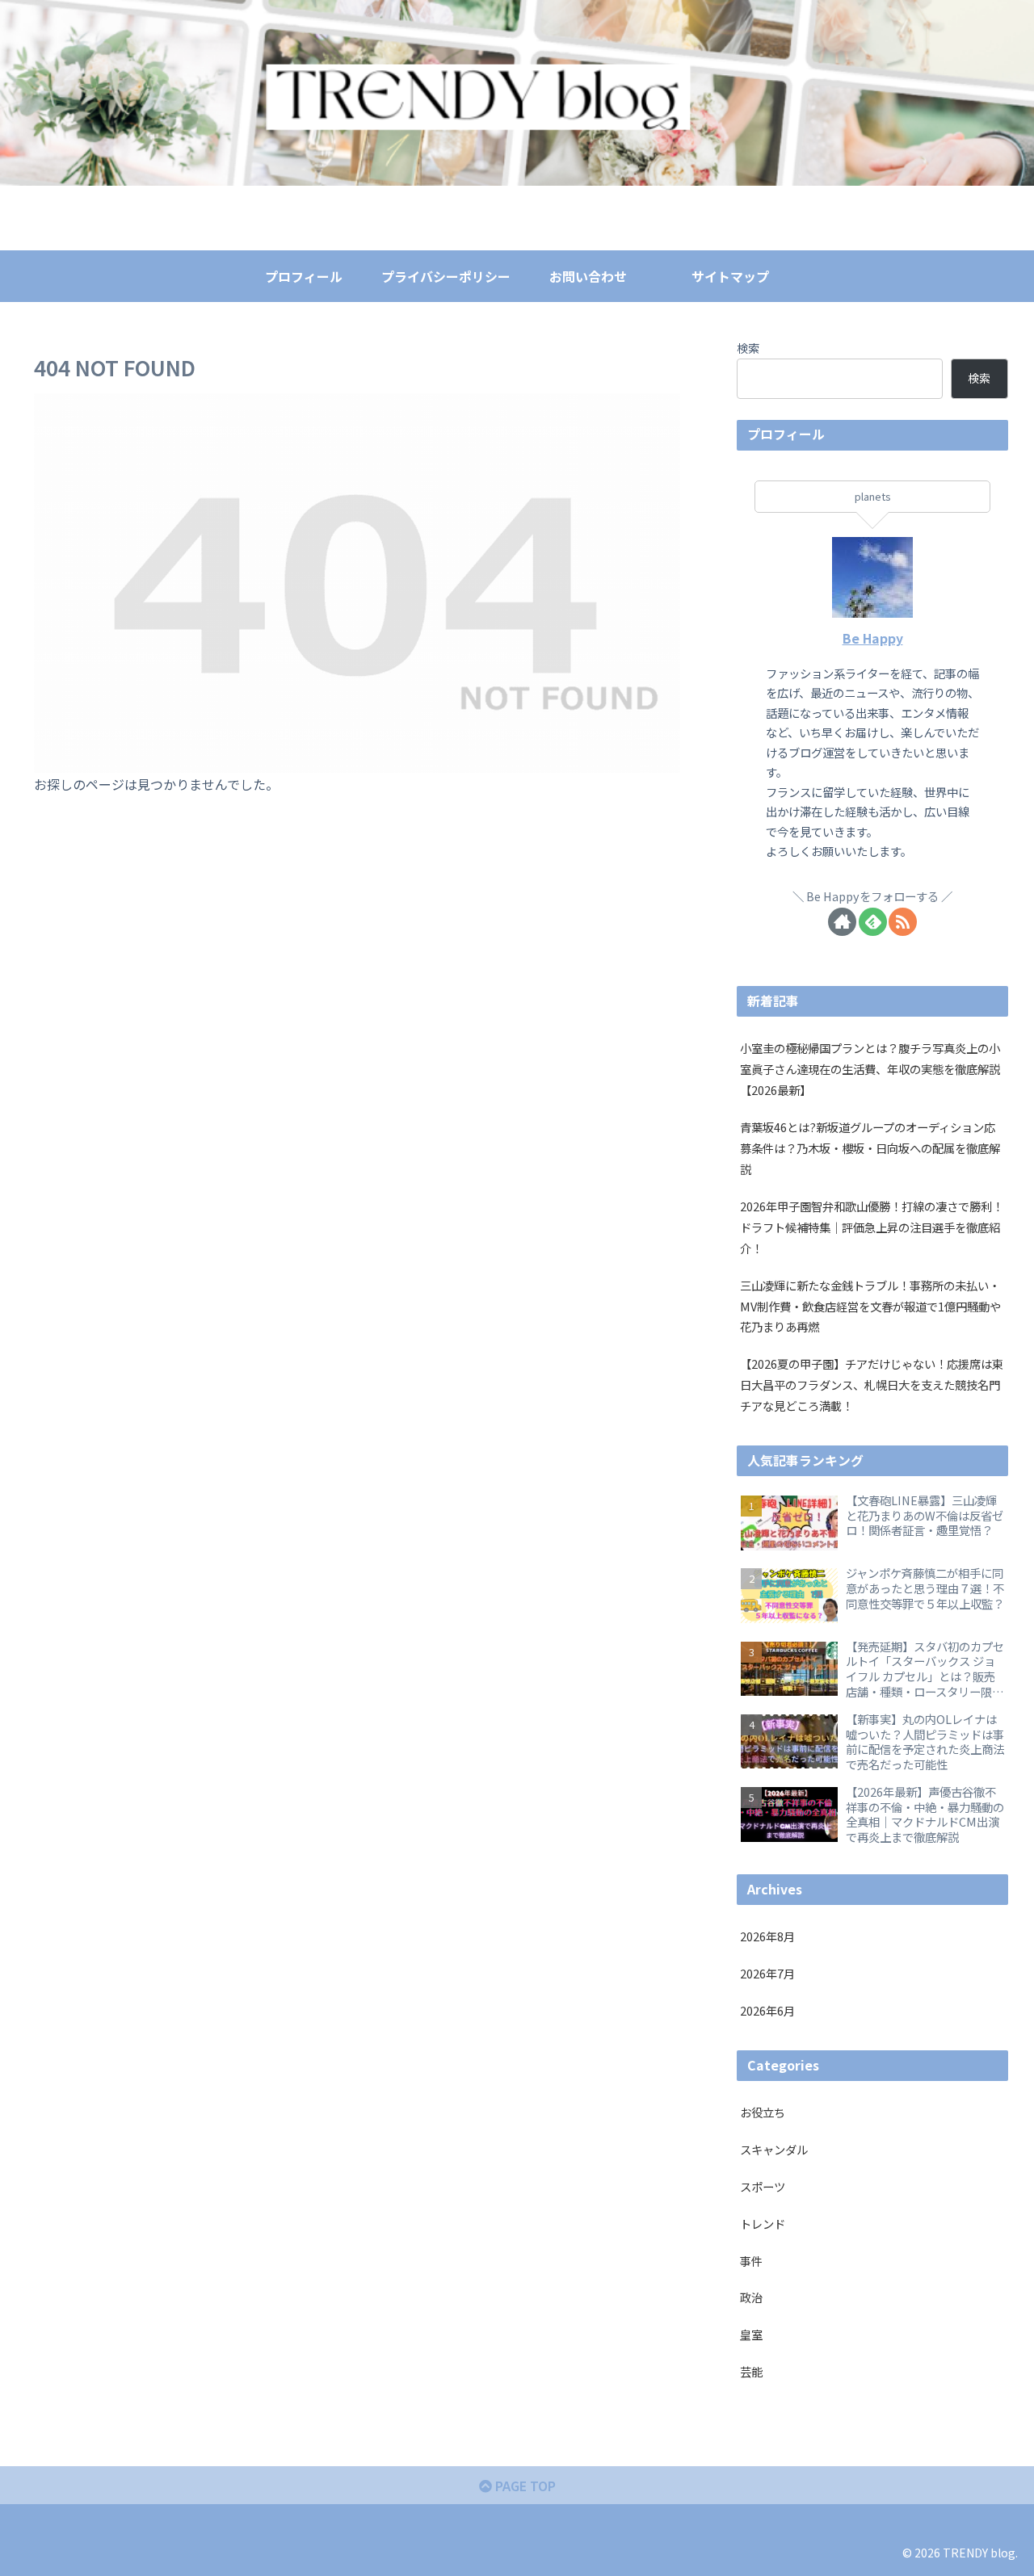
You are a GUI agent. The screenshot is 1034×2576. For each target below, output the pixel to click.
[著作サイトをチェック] (842, 922)
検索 (748, 348)
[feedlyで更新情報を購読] (873, 922)
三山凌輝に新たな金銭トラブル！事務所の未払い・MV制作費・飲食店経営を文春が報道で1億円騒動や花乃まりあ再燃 (870, 1306)
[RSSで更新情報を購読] (903, 922)
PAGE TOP (524, 2486)
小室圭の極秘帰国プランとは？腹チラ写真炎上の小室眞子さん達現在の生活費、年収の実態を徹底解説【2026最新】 (870, 1069)
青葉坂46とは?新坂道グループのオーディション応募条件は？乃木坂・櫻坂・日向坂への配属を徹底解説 (870, 1148)
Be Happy (873, 638)
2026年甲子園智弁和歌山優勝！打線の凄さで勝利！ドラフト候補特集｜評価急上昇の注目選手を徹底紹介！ (872, 1227)
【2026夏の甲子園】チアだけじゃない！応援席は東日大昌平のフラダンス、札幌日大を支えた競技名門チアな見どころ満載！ (872, 1384)
